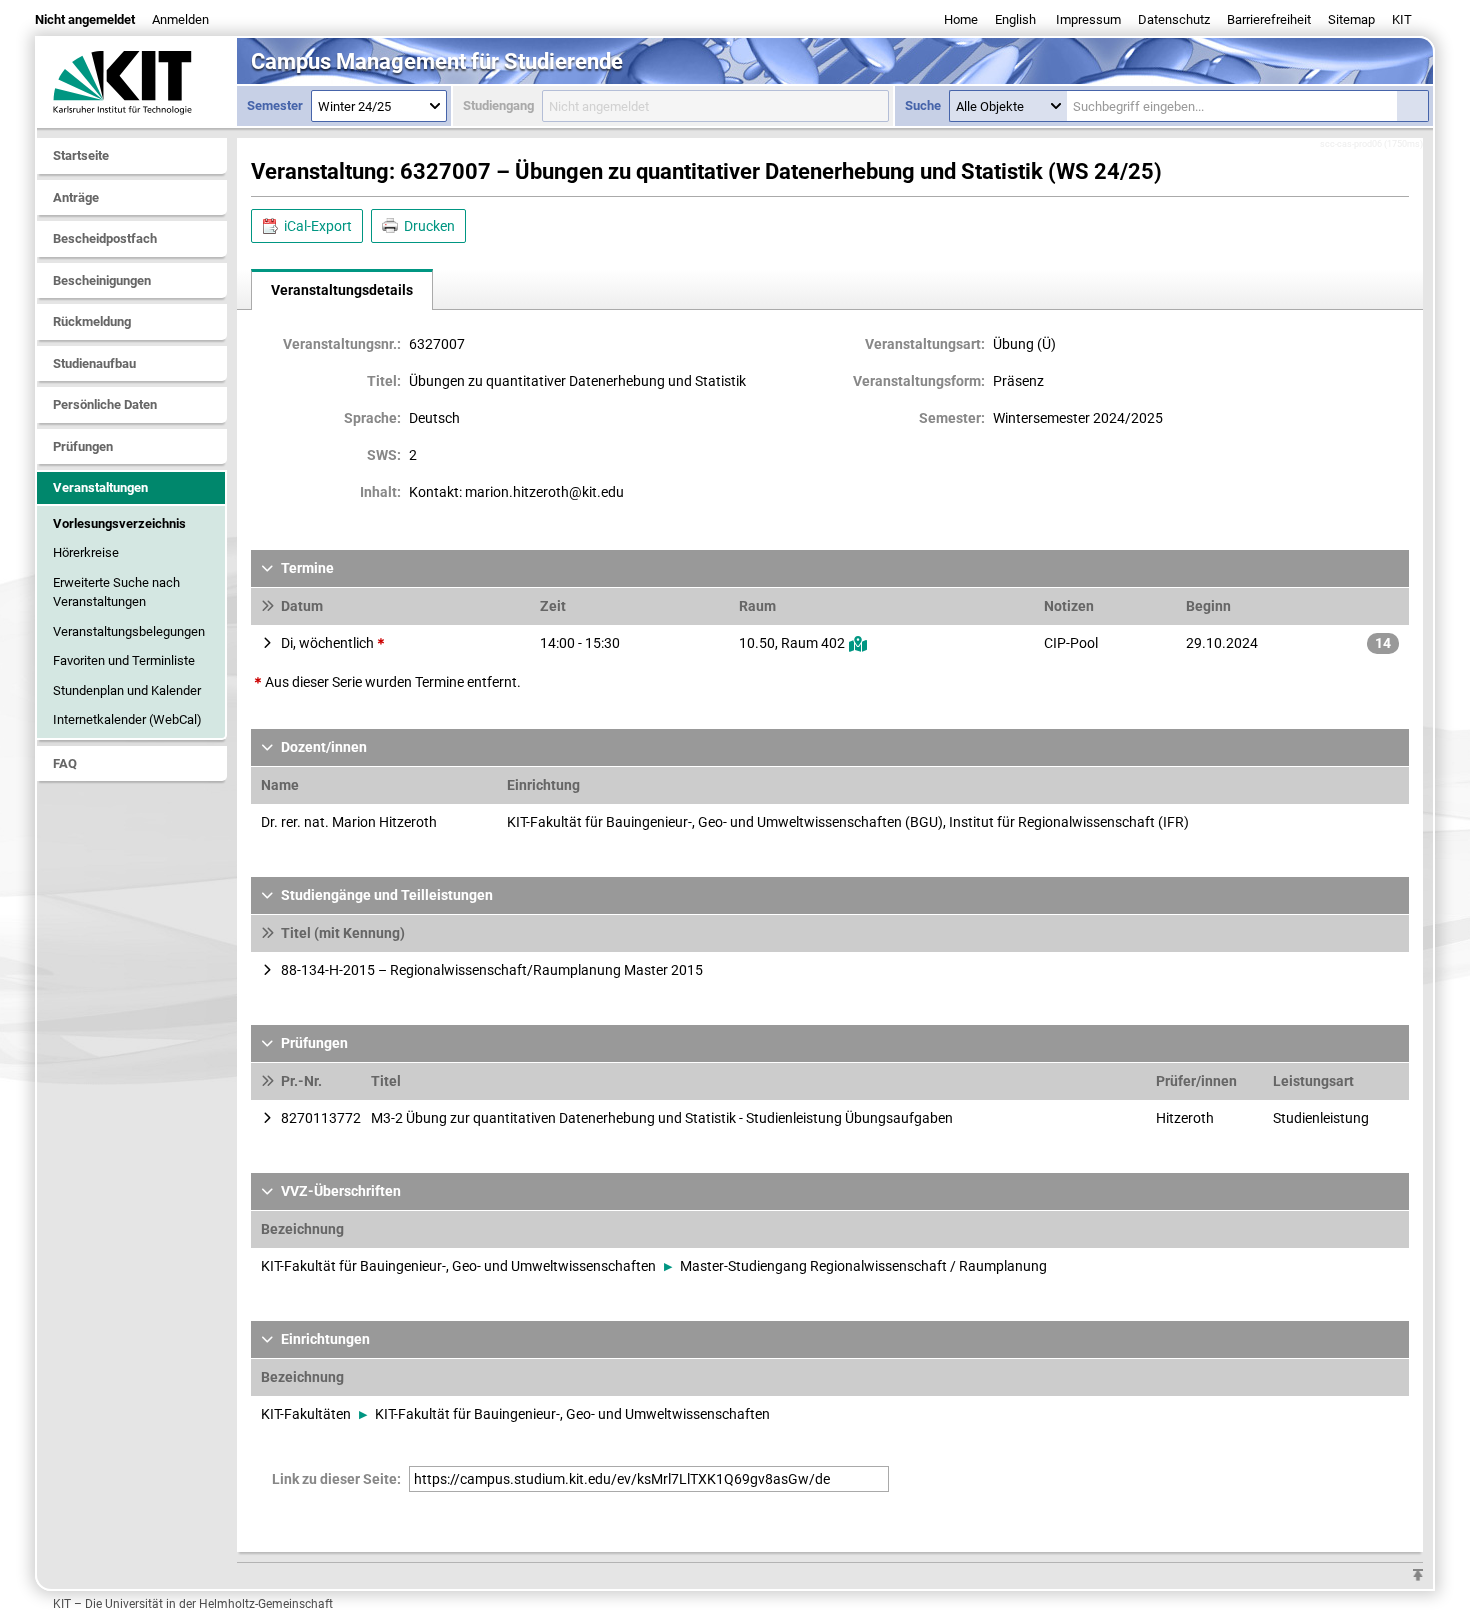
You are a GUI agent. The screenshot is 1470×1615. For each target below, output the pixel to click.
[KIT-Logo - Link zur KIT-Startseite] (137, 82)
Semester (275, 105)
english (1015, 19)
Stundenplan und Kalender (127, 690)
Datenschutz (1174, 19)
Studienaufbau (94, 363)
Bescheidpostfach (105, 238)
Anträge (76, 197)
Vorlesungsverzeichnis (119, 523)
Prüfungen (83, 446)
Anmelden (180, 19)
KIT (1402, 19)
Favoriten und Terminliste (124, 660)
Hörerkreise (86, 552)
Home (961, 19)
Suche (923, 105)
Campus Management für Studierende (437, 61)
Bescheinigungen (102, 280)
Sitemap (1351, 19)
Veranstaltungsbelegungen (129, 631)
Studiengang (498, 105)
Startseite (81, 155)
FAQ (65, 763)
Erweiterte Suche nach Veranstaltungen (116, 592)
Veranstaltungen (100, 487)
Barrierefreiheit (1269, 19)
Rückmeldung (92, 321)
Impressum (1088, 19)
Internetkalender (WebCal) (127, 719)
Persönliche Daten (105, 404)
